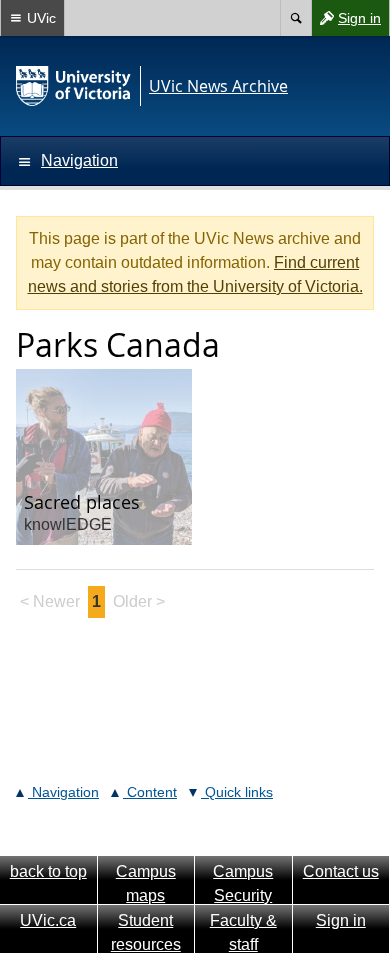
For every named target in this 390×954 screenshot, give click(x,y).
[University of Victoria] (74, 86)
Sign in (346, 22)
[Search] (295, 18)
